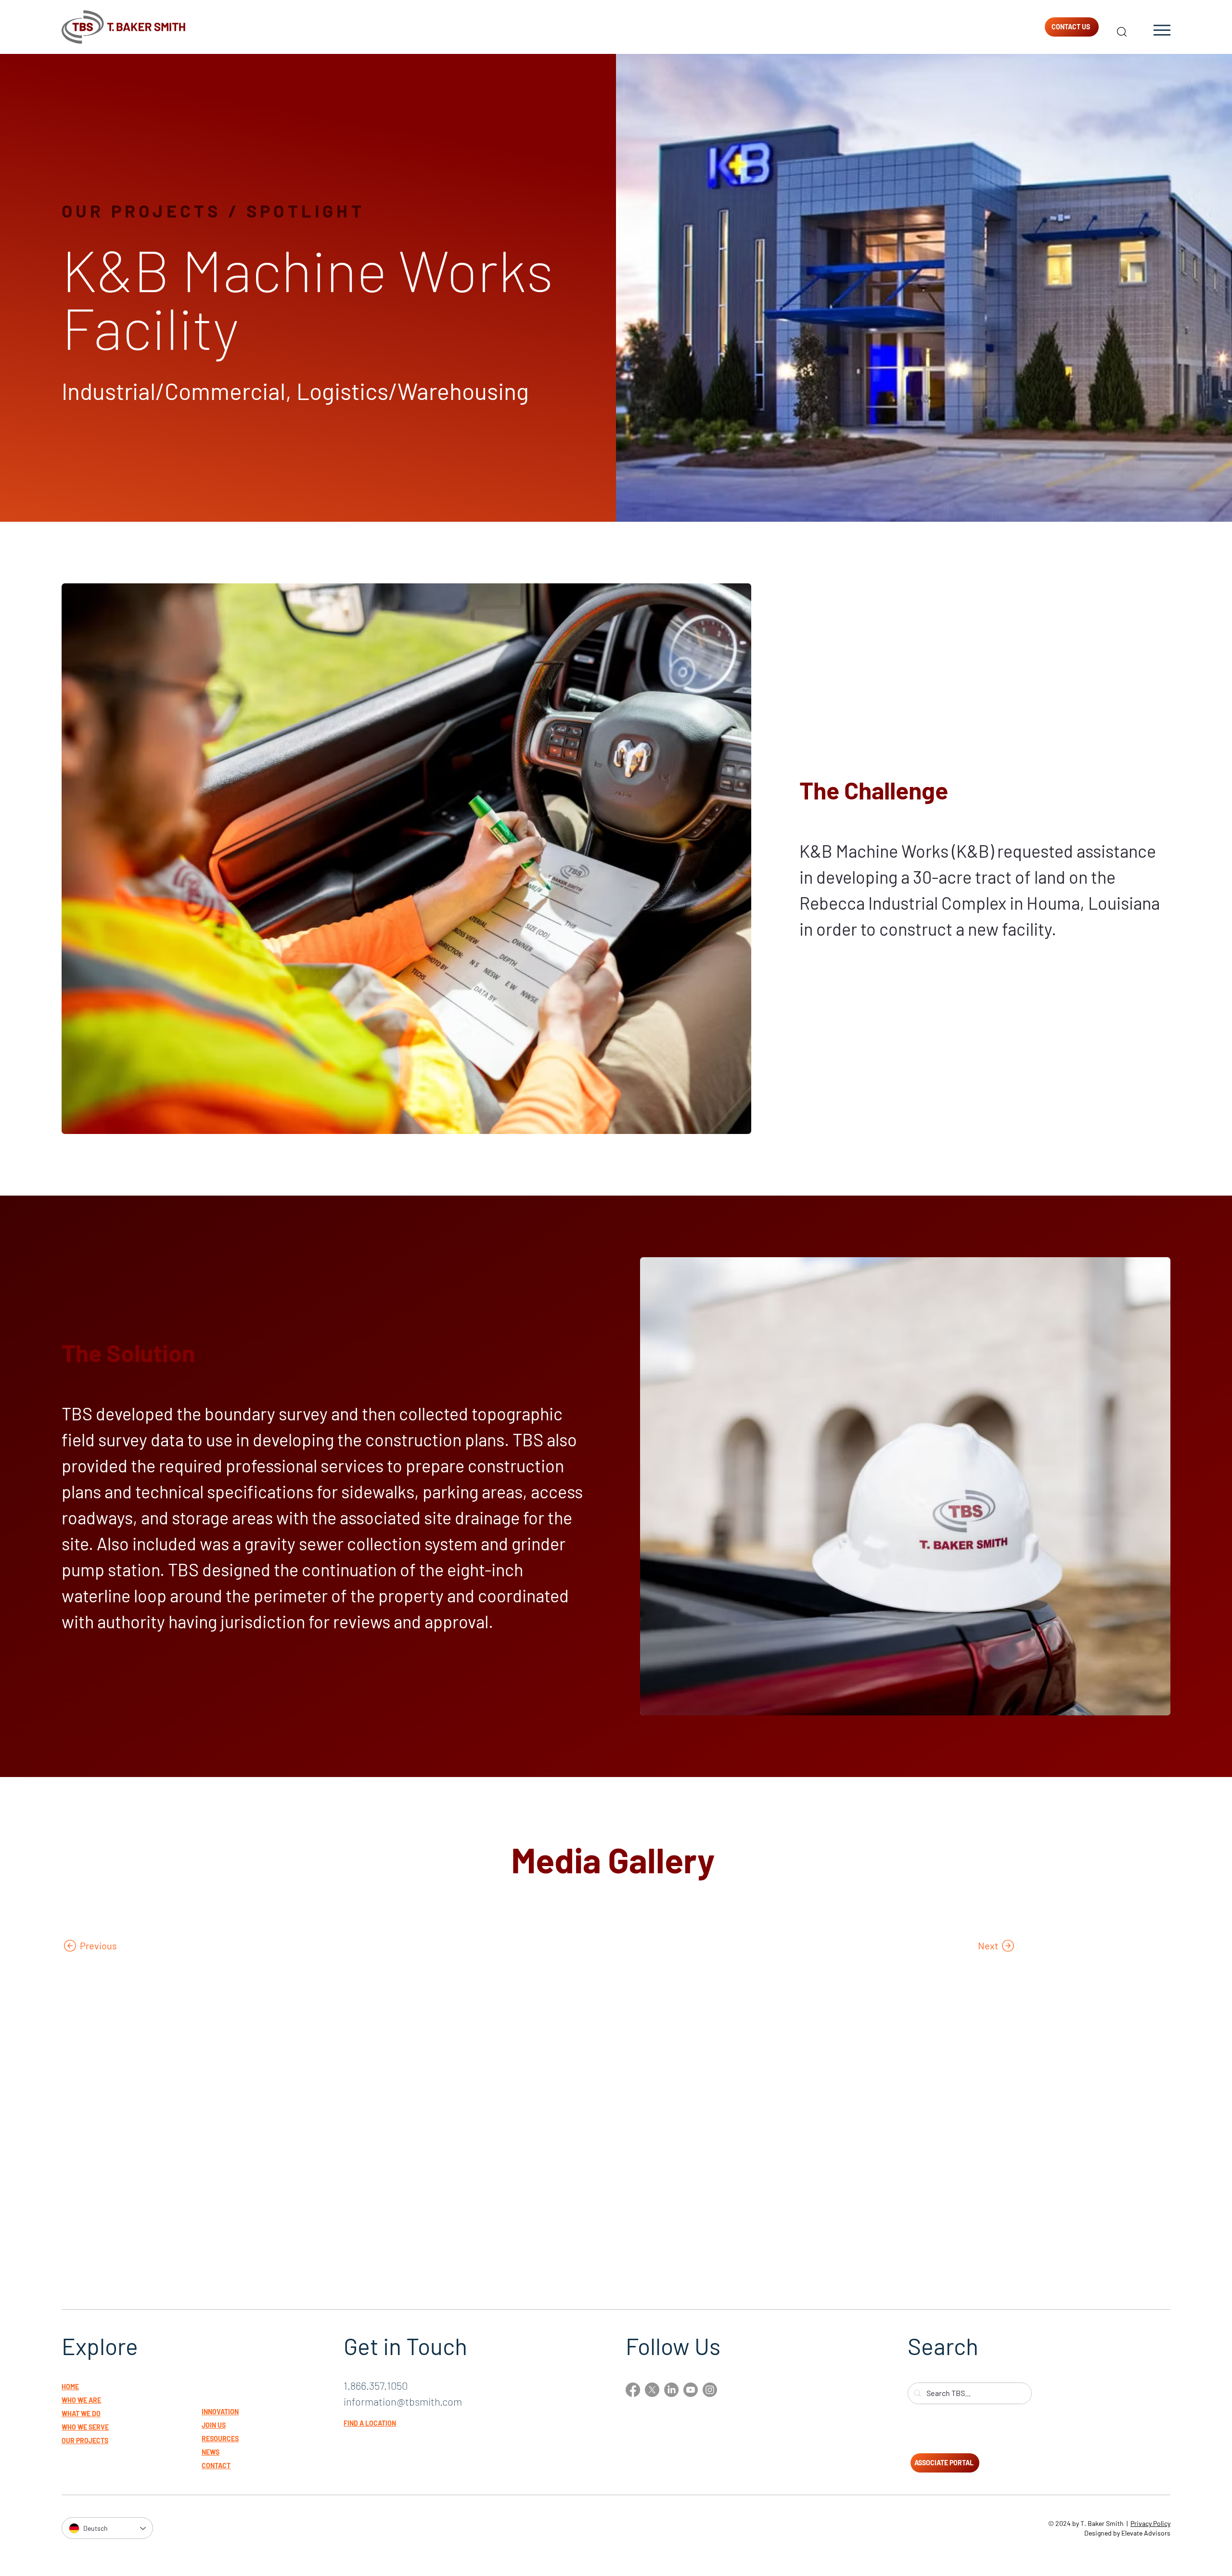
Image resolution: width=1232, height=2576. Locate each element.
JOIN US (214, 2425)
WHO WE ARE (81, 2400)
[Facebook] (633, 2390)
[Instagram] (710, 2390)
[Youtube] (691, 2390)
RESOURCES (220, 2439)
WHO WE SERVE (85, 2427)
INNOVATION (220, 2412)
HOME (70, 2387)
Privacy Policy (1150, 2523)
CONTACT (216, 2466)
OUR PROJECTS (141, 211)
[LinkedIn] (671, 2390)
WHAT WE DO (81, 2414)
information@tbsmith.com (403, 2401)
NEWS (211, 2452)
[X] (652, 2390)
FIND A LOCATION (370, 2423)
